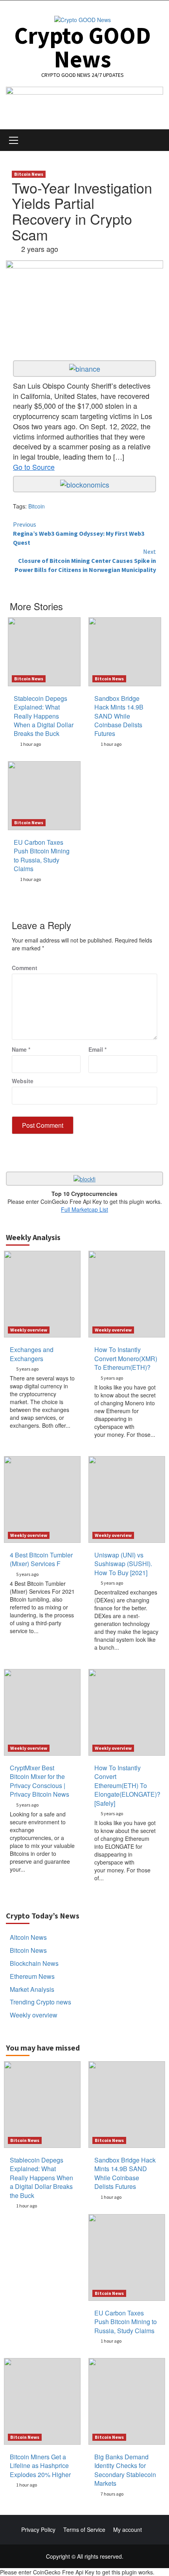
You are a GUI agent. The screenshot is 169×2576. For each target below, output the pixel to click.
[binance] (85, 368)
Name (21, 1049)
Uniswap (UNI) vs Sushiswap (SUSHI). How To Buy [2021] (123, 1564)
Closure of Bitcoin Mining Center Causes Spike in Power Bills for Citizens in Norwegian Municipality (85, 561)
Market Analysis (32, 1989)
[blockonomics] (85, 483)
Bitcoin (37, 506)
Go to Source (34, 467)
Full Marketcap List (84, 1209)
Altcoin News (28, 1937)
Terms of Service (84, 2529)
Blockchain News (34, 1963)
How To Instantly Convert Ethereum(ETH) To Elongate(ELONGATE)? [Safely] (127, 1785)
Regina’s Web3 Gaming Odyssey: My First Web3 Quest (79, 533)
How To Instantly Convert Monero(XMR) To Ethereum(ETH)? (126, 1358)
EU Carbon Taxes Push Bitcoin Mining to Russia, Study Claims (42, 855)
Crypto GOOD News (83, 47)
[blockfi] (84, 1178)
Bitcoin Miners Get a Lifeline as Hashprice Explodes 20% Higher (40, 2466)
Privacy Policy (38, 2529)
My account (128, 2529)
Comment (25, 968)
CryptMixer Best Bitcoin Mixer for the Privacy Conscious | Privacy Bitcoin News (39, 1781)
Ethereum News (32, 1976)
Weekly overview (29, 1330)
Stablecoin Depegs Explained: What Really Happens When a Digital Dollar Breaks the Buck (44, 716)
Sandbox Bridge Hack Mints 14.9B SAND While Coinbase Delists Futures (119, 716)
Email (97, 1049)
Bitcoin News (29, 174)
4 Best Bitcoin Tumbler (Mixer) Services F (41, 1559)
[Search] (154, 141)
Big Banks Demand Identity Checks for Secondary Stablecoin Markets (125, 2470)
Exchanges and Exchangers (32, 1354)
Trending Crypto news (40, 2002)
